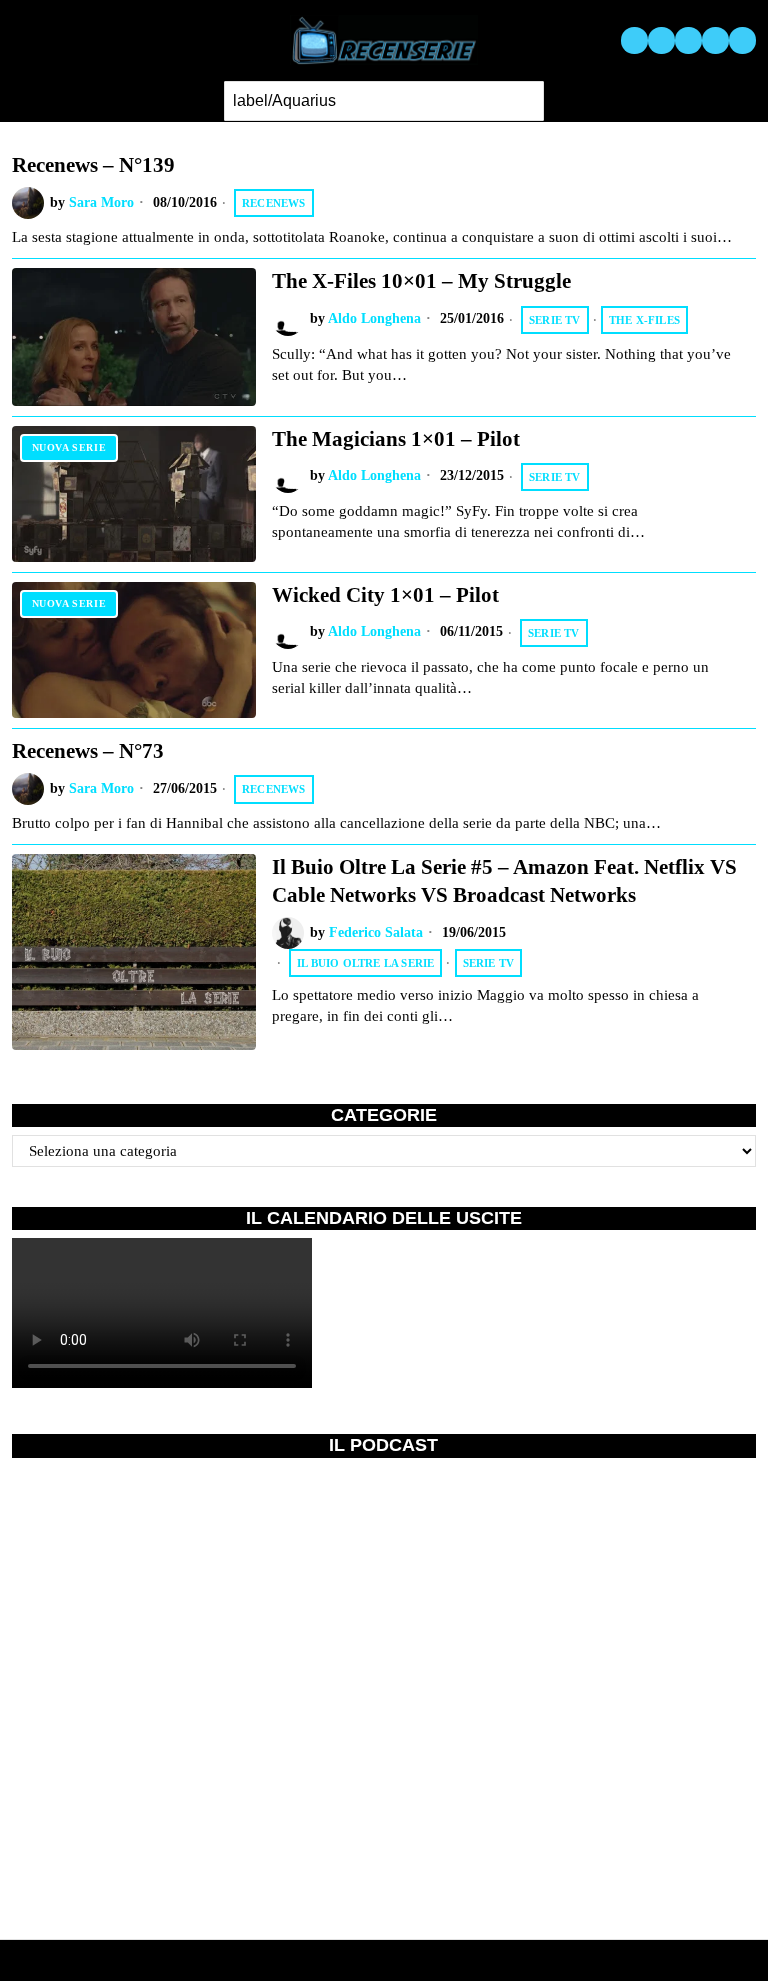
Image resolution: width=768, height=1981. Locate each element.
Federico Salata (376, 932)
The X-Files (644, 320)
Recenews (274, 203)
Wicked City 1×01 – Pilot (385, 595)
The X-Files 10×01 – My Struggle (421, 281)
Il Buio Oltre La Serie (365, 963)
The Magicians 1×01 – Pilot (396, 439)
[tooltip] (634, 40)
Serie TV (555, 320)
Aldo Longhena (374, 318)
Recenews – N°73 (88, 751)
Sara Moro (101, 202)
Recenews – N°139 (93, 165)
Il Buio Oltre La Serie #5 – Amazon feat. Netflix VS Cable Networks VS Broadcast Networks (504, 880)
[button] (524, 101)
